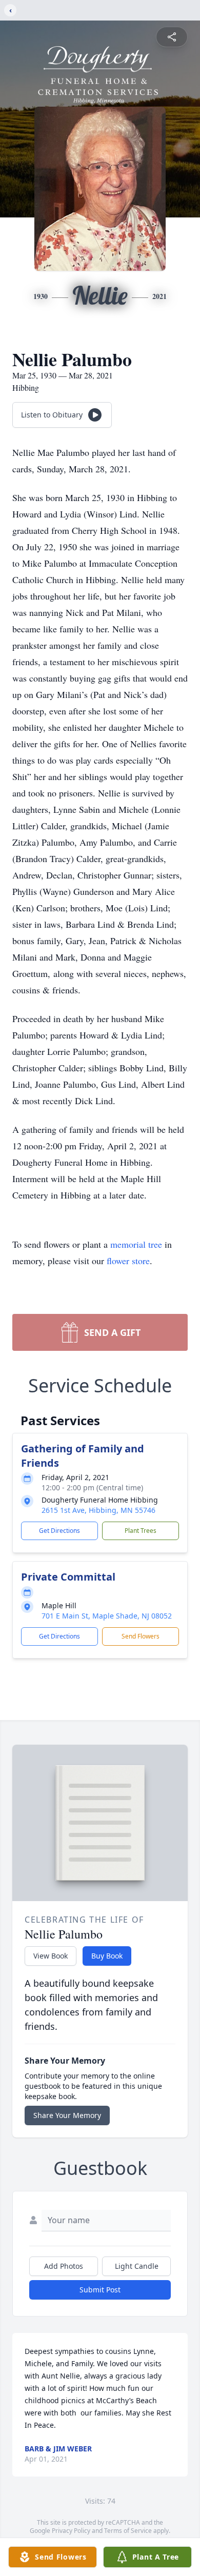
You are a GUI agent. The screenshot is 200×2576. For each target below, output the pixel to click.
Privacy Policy (71, 2531)
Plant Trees (141, 1531)
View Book (51, 1956)
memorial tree (136, 1244)
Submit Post (100, 2290)
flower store (128, 1261)
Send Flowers (141, 1636)
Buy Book (107, 1956)
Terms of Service (128, 2531)
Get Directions (59, 1531)
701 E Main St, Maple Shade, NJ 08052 (107, 1616)
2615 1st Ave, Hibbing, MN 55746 (98, 1510)
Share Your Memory (67, 2115)
